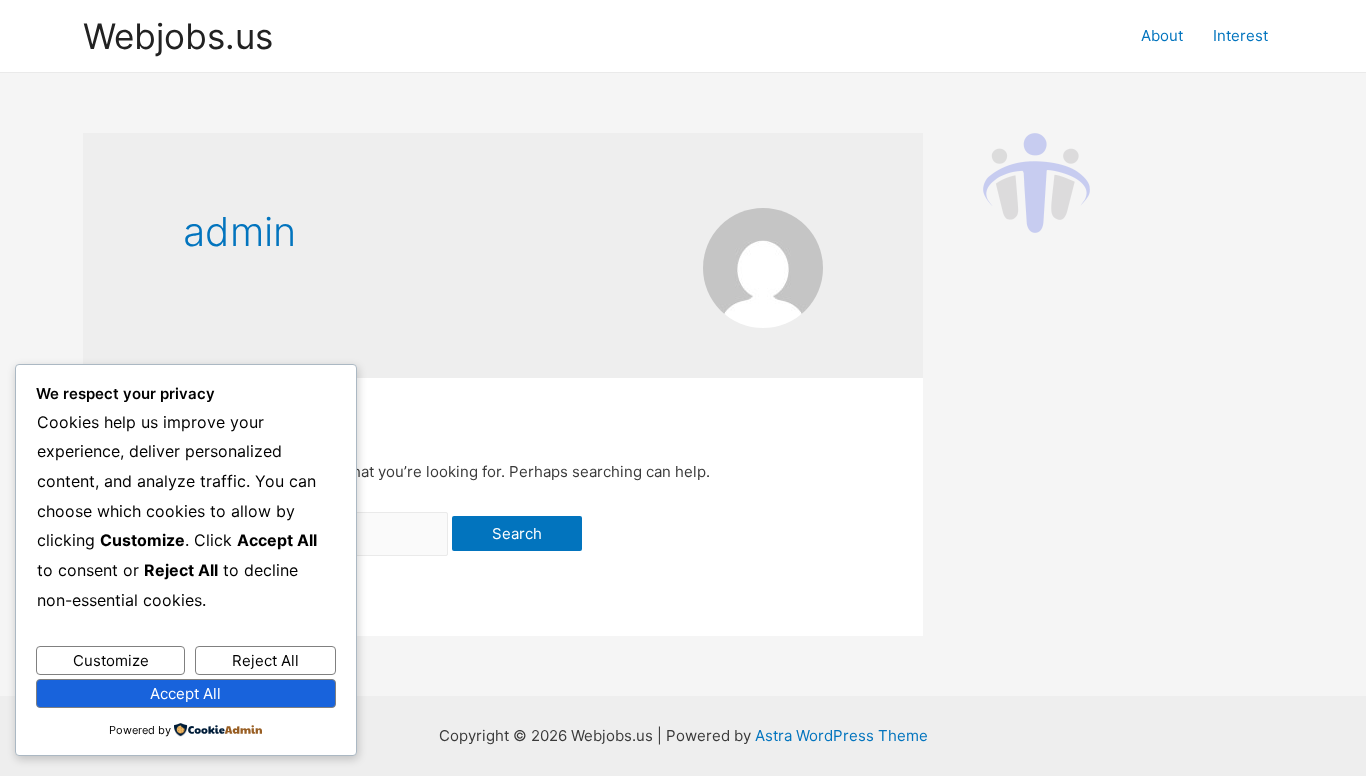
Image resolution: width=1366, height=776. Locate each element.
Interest (1240, 35)
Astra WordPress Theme (841, 735)
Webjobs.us (178, 36)
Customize (111, 660)
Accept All (185, 693)
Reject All (265, 660)
